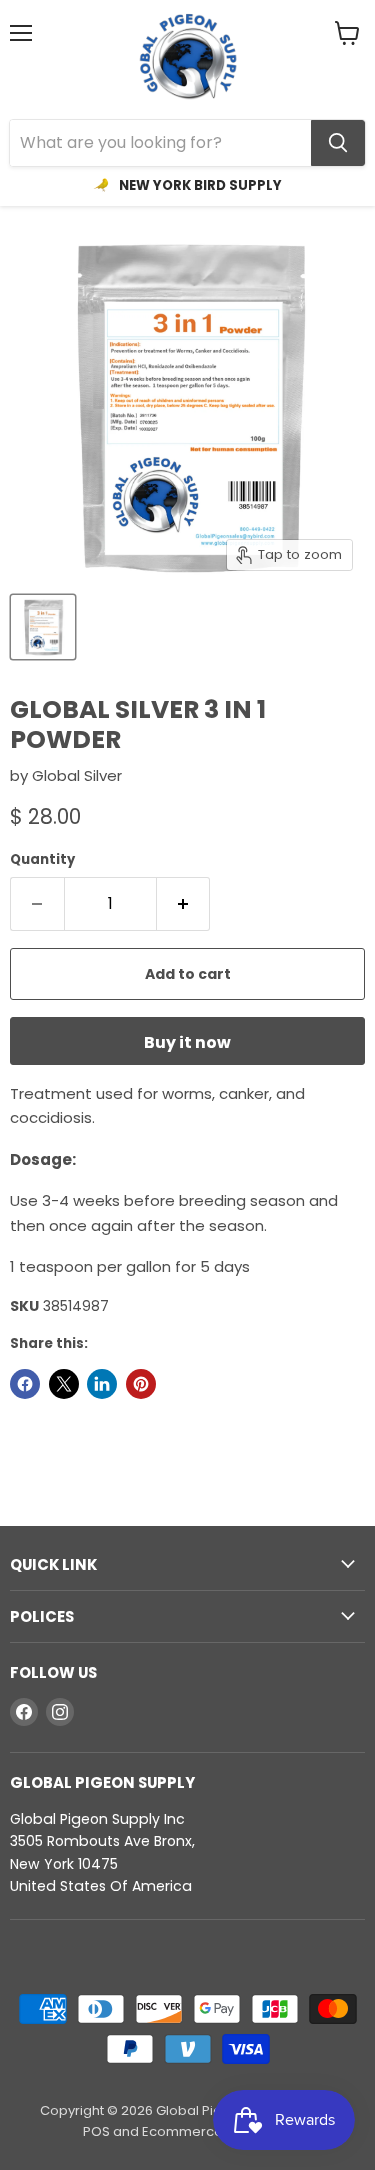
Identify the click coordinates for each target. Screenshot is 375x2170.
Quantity (42, 859)
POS (96, 2131)
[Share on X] (64, 1384)
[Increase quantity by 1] (184, 904)
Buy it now (187, 1042)
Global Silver (77, 775)
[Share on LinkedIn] (102, 1384)
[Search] (338, 143)
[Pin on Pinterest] (141, 1384)
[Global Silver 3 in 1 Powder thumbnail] (43, 627)
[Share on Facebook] (25, 1384)
